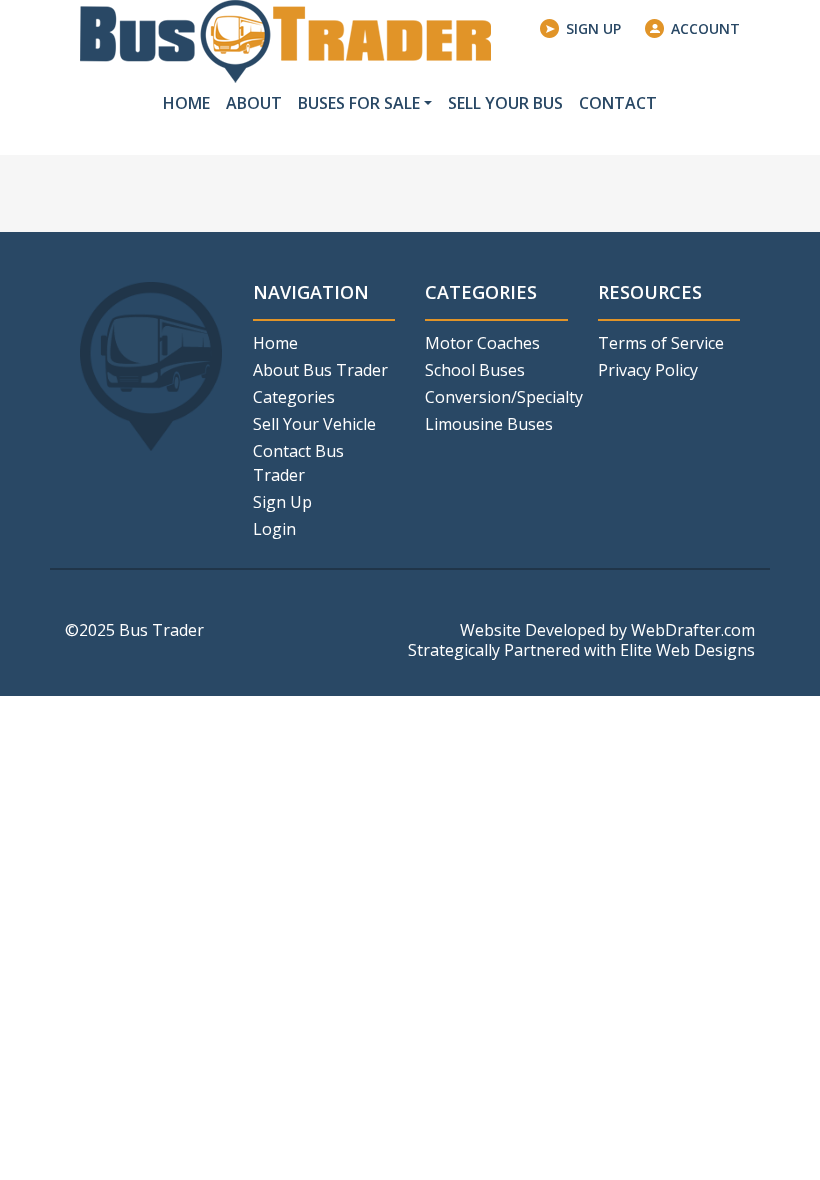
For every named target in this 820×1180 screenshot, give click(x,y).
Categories (294, 397)
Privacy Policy (648, 370)
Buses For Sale (359, 103)
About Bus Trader (320, 370)
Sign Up (593, 28)
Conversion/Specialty (496, 397)
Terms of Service (661, 343)
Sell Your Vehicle (314, 424)
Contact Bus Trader (298, 463)
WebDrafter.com (693, 630)
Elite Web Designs (687, 650)
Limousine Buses (489, 424)
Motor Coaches (482, 343)
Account (705, 28)
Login (274, 529)
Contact (618, 103)
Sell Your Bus (505, 103)
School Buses (475, 370)
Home (186, 103)
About (254, 103)
